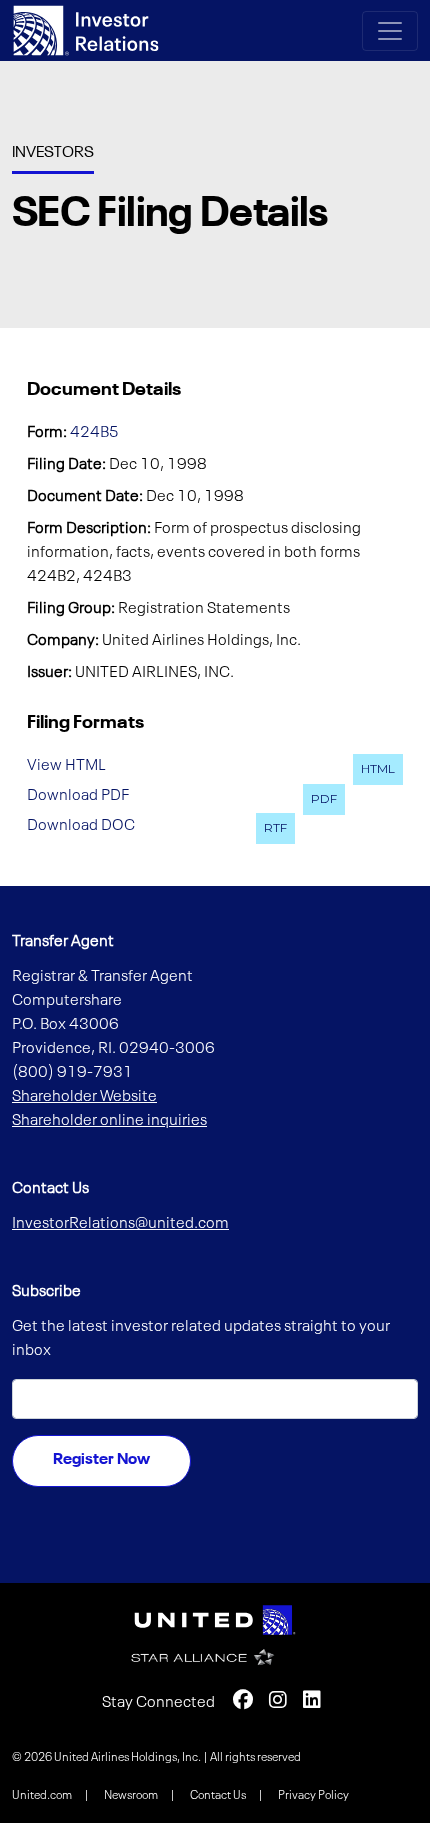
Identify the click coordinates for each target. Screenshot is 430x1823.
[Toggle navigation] (390, 31)
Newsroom (132, 1796)
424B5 (94, 433)
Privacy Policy (313, 1796)
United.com (43, 1796)
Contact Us (219, 1796)
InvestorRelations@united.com (120, 1224)
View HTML (66, 766)
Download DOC (81, 825)
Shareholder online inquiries (109, 1121)
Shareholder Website (84, 1097)
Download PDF (78, 796)
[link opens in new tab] (215, 1620)
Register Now (101, 1460)
